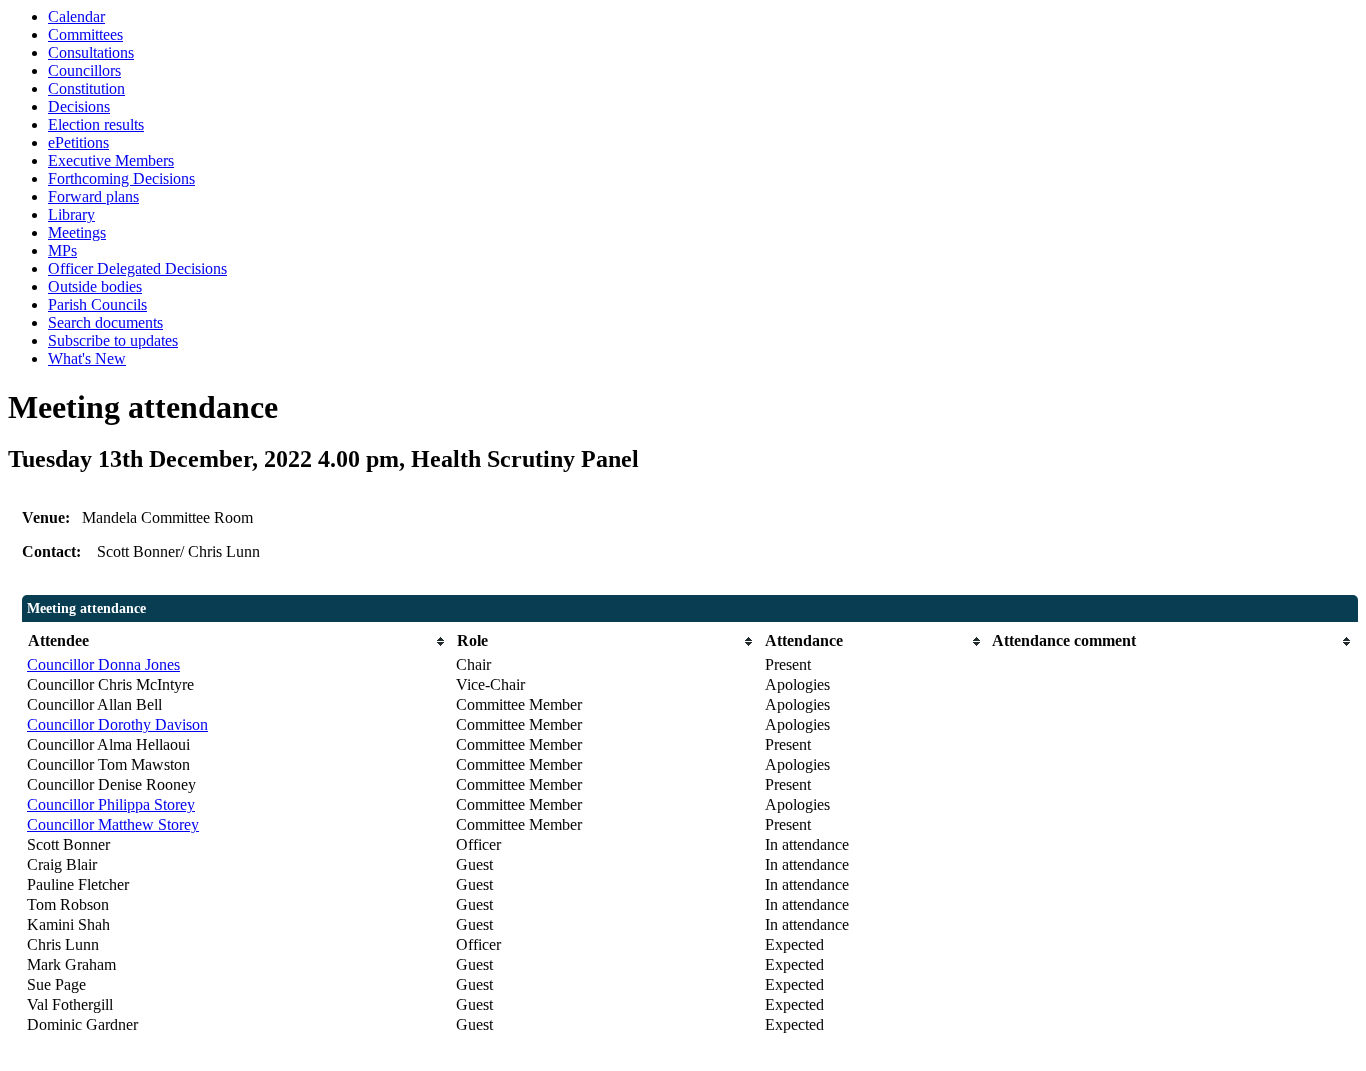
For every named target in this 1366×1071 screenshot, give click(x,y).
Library (71, 214)
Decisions (79, 106)
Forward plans (93, 196)
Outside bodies (95, 286)
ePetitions (78, 142)
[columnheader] (236, 641)
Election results (96, 124)
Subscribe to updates (113, 340)
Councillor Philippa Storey (111, 804)
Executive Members (111, 160)
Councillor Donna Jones (103, 664)
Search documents (105, 322)
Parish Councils (97, 304)
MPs (62, 250)
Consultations (91, 52)
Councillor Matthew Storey (113, 824)
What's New (87, 358)
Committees (85, 34)
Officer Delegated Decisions (137, 268)
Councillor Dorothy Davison (117, 724)
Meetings (77, 232)
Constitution (86, 88)
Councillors (84, 70)
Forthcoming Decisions (121, 178)
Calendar (76, 16)
